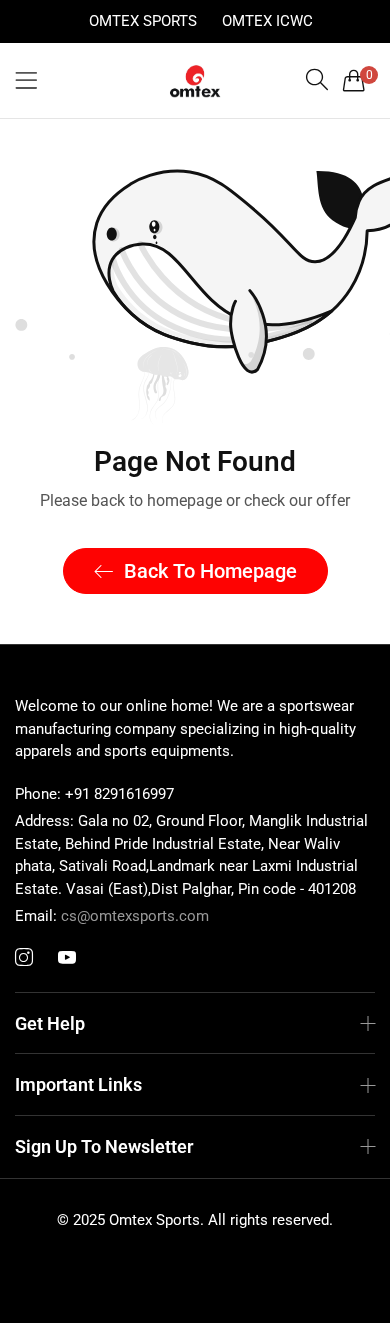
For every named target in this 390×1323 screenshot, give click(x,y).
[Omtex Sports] (195, 81)
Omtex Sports (143, 21)
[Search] (317, 80)
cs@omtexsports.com (112, 916)
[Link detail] (24, 958)
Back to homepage (210, 571)
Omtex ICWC (267, 21)
